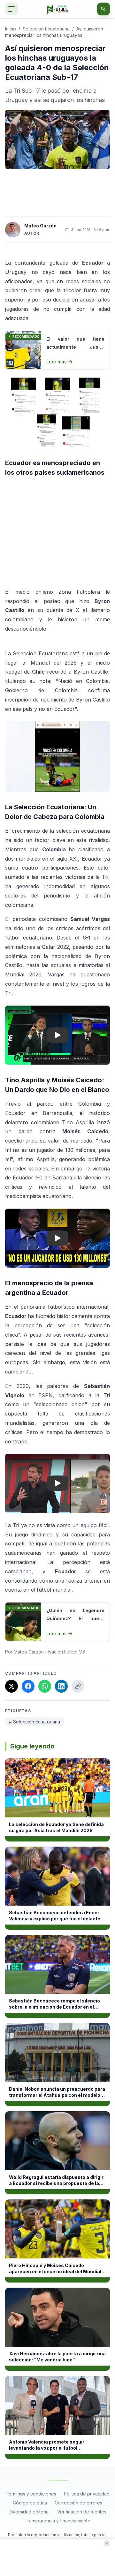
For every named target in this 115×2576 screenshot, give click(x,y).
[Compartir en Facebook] (28, 1686)
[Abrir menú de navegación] (11, 9)
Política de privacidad (87, 2494)
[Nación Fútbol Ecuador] (58, 9)
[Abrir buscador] (103, 9)
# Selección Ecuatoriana (34, 1722)
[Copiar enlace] (78, 1686)
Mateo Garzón (40, 226)
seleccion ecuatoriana (46, 29)
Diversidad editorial (29, 2512)
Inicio (11, 29)
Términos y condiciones (31, 2494)
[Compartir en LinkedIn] (61, 1686)
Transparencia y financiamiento (57, 2521)
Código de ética (30, 2503)
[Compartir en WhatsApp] (45, 1686)
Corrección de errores (78, 2503)
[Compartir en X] (11, 1686)
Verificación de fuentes (82, 2512)
